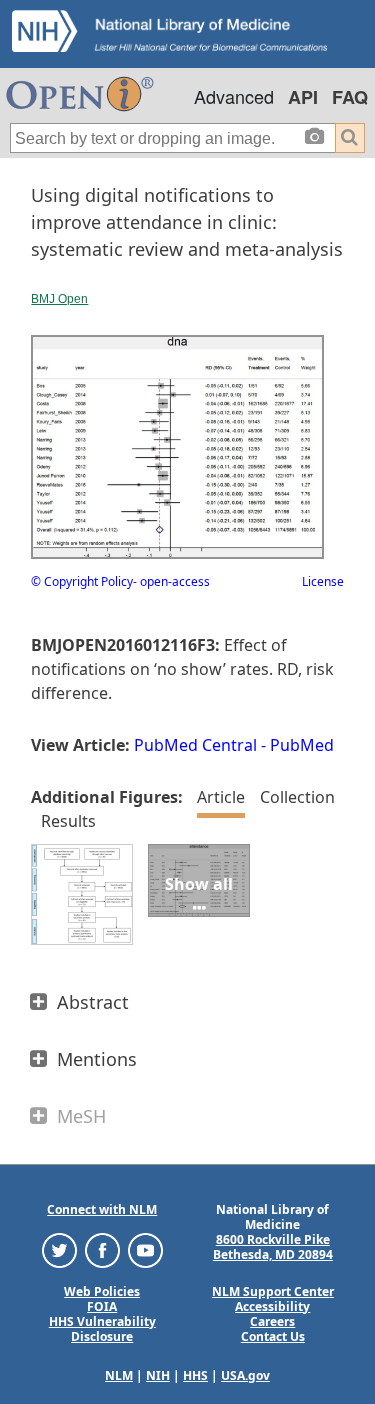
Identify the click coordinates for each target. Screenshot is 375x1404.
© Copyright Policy (82, 581)
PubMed (302, 745)
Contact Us (273, 1336)
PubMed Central (195, 745)
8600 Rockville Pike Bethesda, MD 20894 (273, 1247)
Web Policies (102, 1291)
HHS (195, 1375)
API (303, 97)
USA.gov (245, 1375)
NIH (158, 1375)
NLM (119, 1375)
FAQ (350, 97)
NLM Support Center (273, 1291)
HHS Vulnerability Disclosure (102, 1329)
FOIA (102, 1306)
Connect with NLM (102, 1209)
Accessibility (272, 1306)
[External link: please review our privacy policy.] (59, 1248)
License (323, 581)
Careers (272, 1321)
